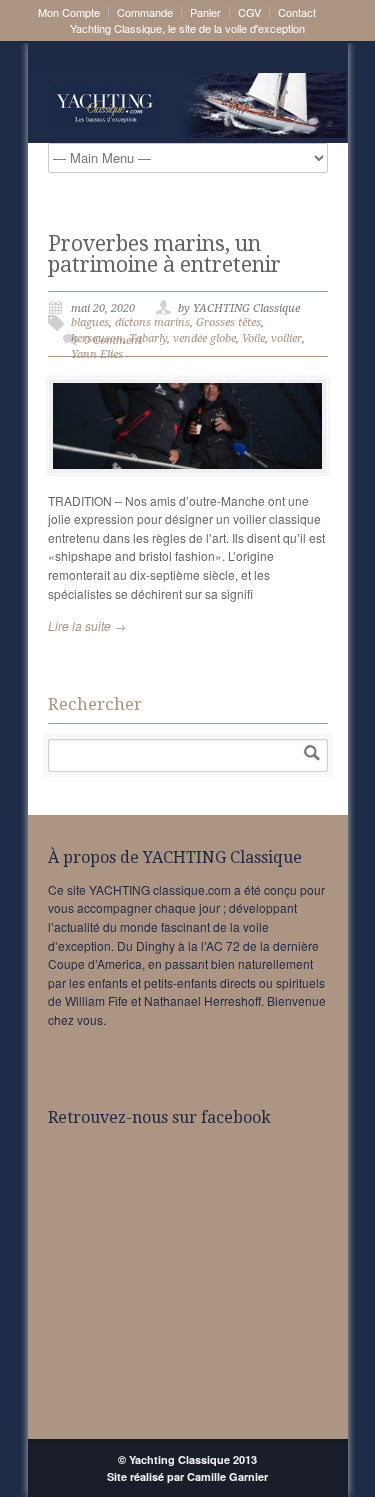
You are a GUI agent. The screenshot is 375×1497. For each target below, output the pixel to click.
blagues (90, 322)
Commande (145, 12)
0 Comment (113, 340)
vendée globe (204, 338)
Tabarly (148, 338)
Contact (297, 12)
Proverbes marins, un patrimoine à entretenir (164, 254)
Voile (253, 338)
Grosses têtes (228, 322)
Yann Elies (97, 354)
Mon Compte (69, 12)
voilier (286, 338)
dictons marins (152, 322)
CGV (249, 12)
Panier (205, 12)
